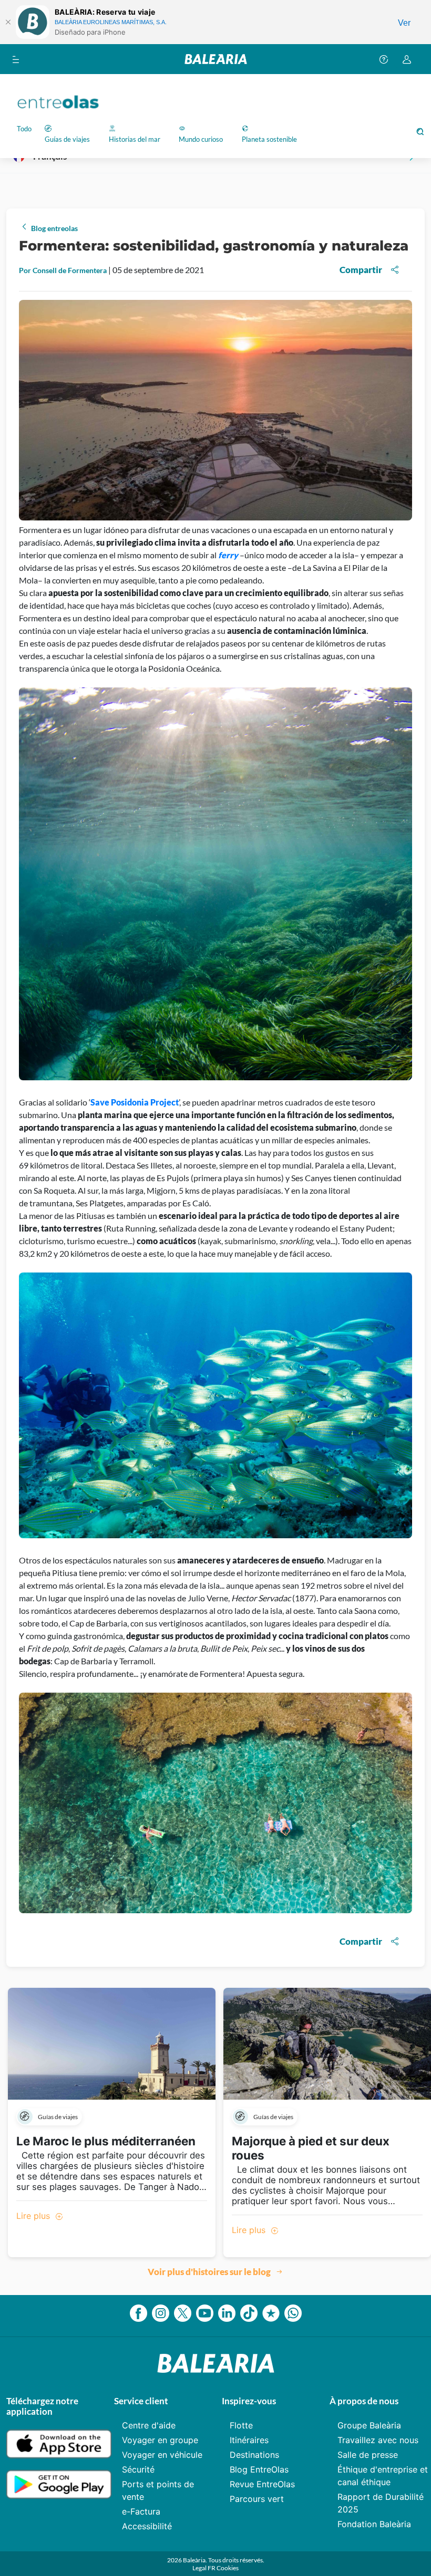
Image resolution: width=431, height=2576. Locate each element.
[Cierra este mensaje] (8, 22)
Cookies (228, 2568)
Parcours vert (257, 2499)
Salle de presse (368, 2455)
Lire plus (34, 2216)
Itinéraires (249, 2440)
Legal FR (204, 2568)
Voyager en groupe (160, 2440)
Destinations (254, 2455)
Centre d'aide (149, 2425)
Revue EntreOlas (262, 2484)
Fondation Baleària (374, 2524)
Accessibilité (147, 2526)
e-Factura (141, 2511)
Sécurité (138, 2469)
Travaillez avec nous (378, 2440)
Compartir (361, 270)
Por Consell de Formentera (64, 270)
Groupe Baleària (369, 2425)
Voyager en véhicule (162, 2455)
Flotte (241, 2425)
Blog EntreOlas (259, 2469)
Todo (24, 129)
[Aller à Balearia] (216, 59)
